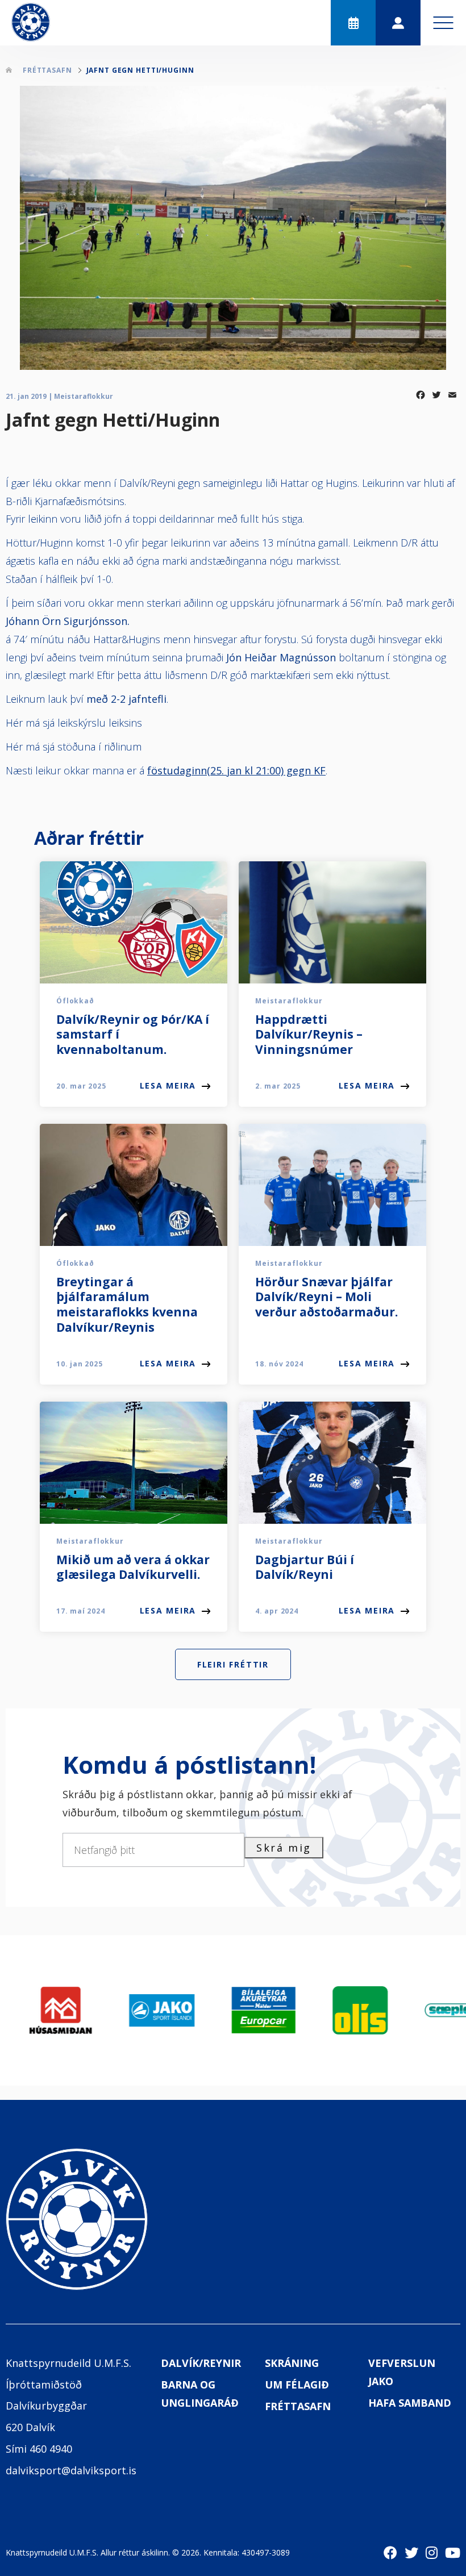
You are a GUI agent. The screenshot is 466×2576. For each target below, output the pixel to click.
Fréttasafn (298, 2406)
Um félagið (297, 2385)
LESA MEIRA (168, 1085)
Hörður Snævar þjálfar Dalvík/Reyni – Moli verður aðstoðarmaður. (326, 1297)
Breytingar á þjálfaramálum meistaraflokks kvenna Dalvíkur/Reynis (127, 1305)
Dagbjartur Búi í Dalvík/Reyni (305, 1567)
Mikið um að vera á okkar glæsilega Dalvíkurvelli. (133, 1567)
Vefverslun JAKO (402, 2372)
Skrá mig (284, 1848)
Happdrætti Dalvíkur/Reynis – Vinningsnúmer (309, 1035)
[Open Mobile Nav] (443, 23)
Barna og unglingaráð (200, 2394)
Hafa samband (410, 2403)
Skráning (292, 2363)
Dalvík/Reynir (201, 2363)
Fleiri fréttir (233, 1664)
